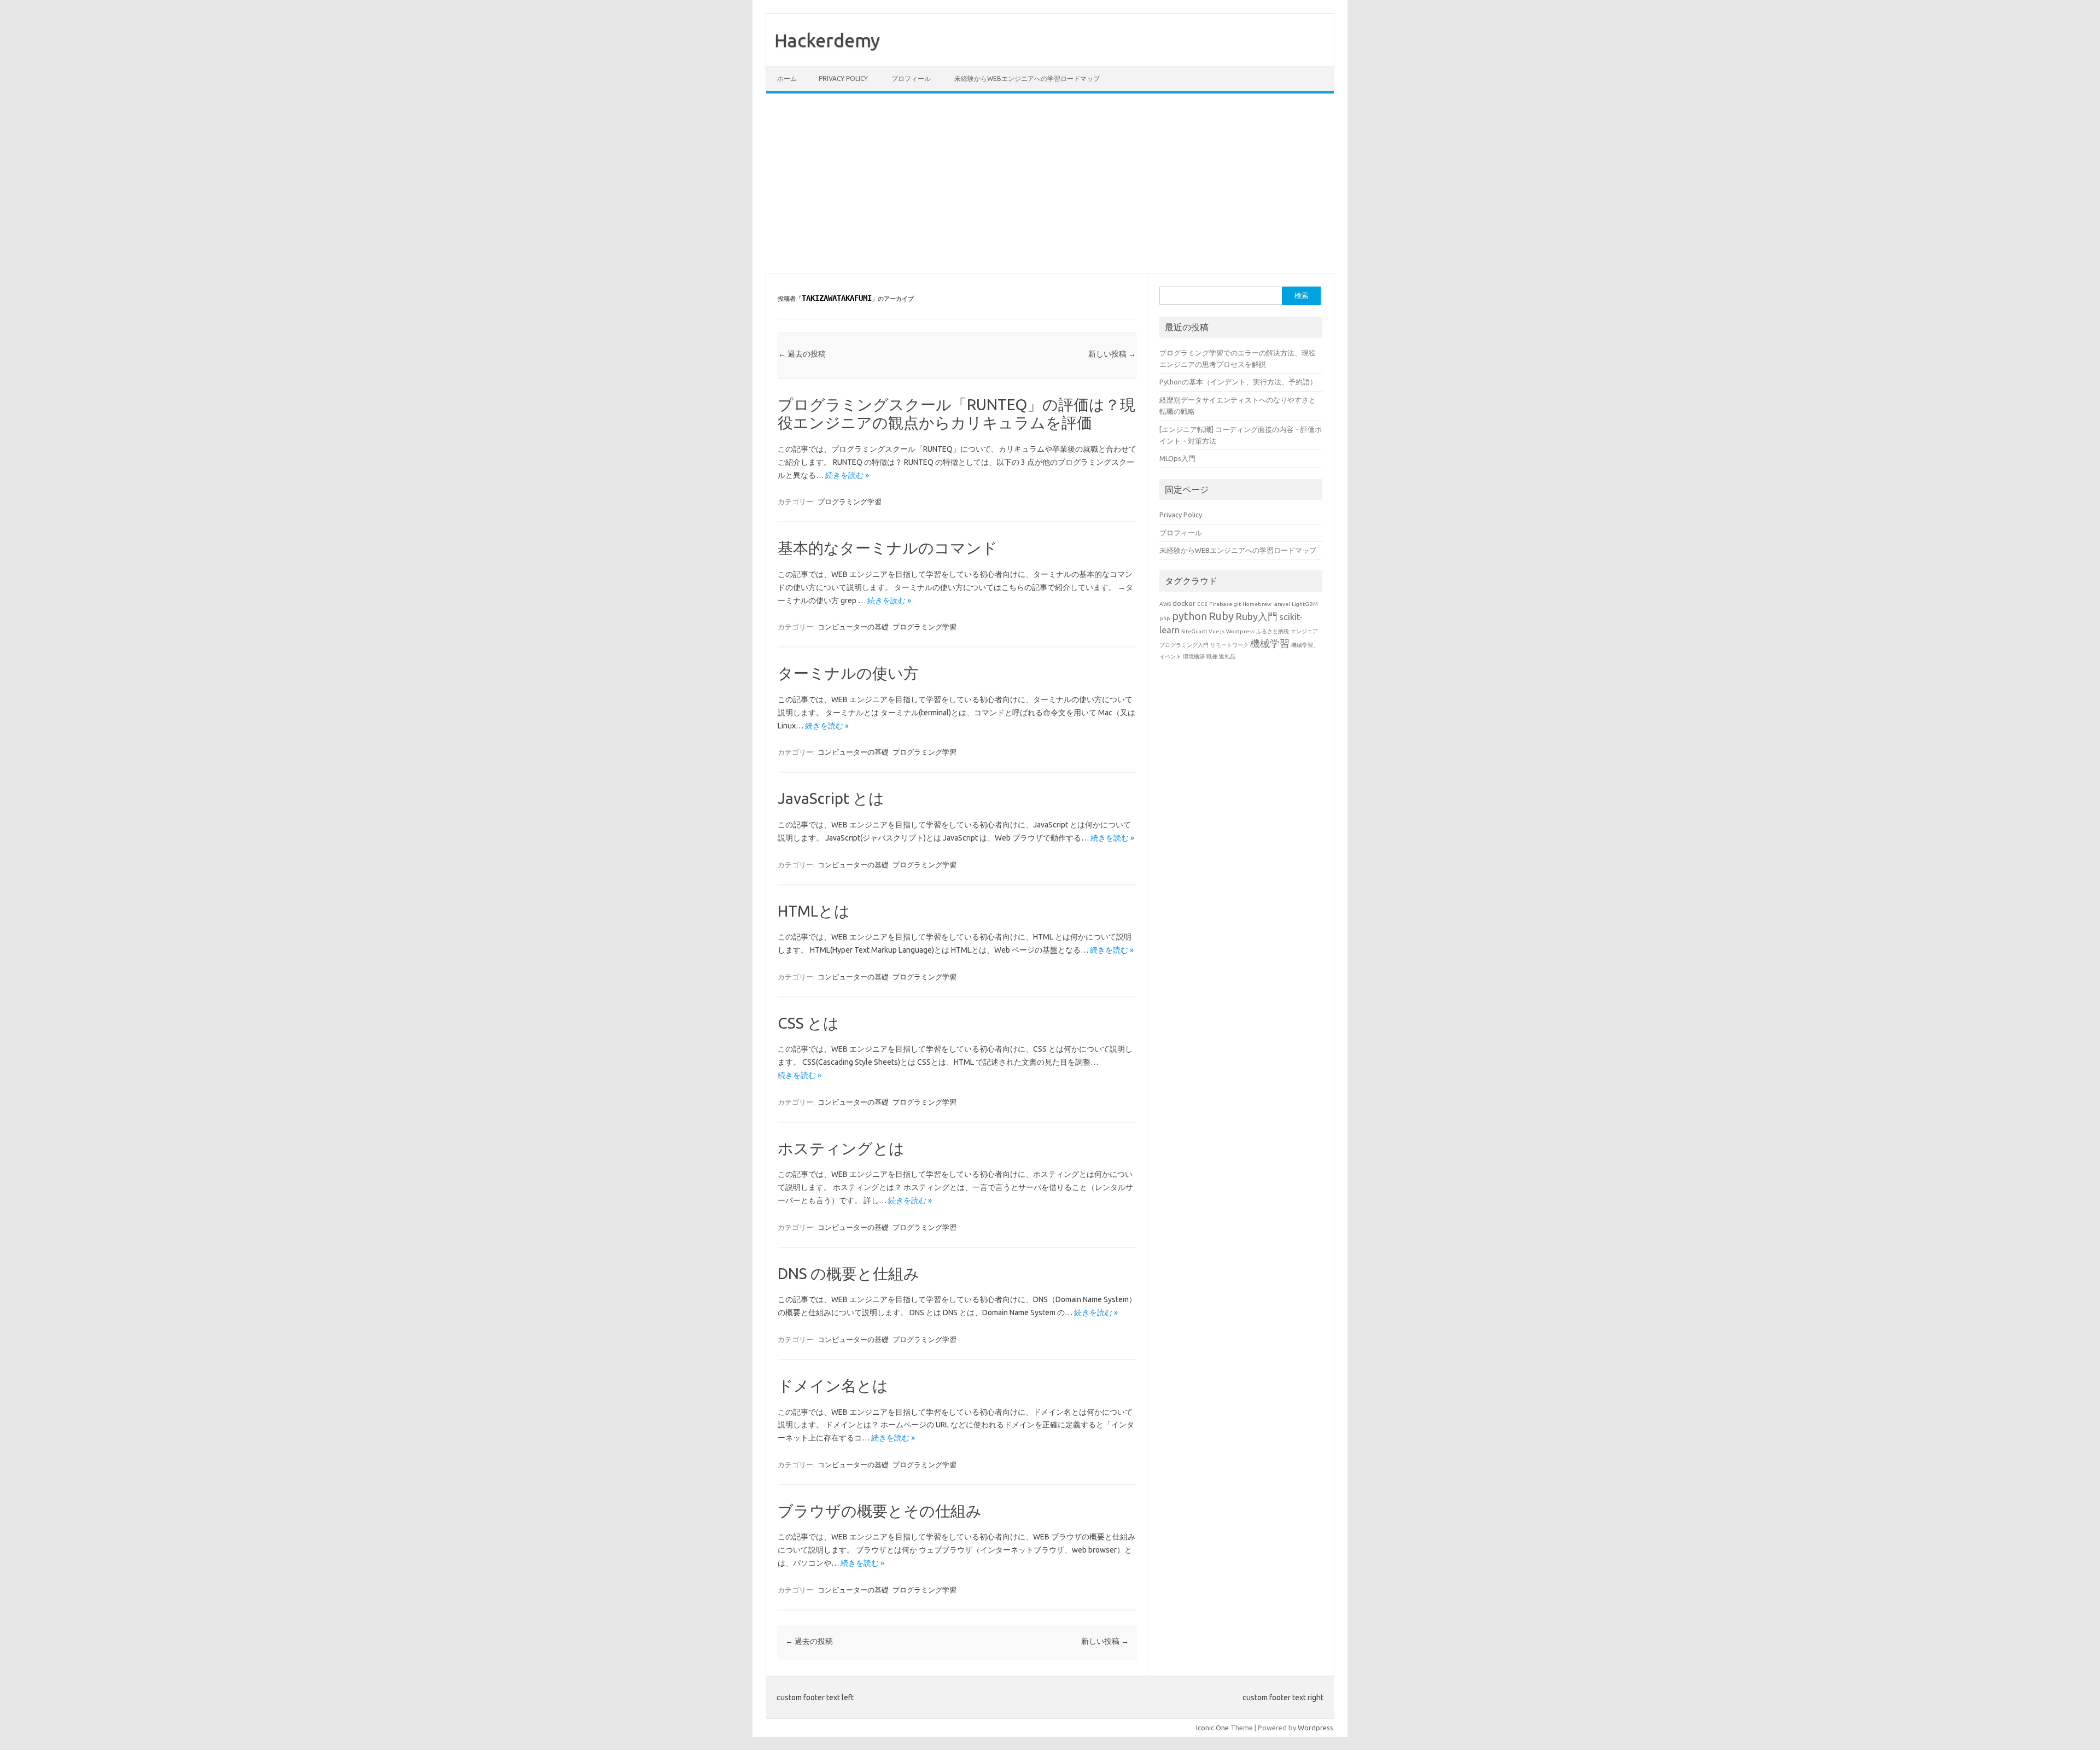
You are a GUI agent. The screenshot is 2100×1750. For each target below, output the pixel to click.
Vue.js (1217, 631)
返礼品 (1227, 657)
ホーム (787, 78)
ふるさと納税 (1273, 631)
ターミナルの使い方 (848, 673)
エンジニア (1304, 631)
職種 (1212, 657)
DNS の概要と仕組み (848, 1273)
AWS (1165, 604)
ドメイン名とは (833, 1386)
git (1237, 604)
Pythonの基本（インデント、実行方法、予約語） (1238, 382)
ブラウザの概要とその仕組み (880, 1511)
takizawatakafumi (837, 298)
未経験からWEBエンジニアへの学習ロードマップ (1027, 78)
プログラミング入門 (1184, 645)
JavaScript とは (831, 798)
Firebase (1221, 604)
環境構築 (1194, 657)
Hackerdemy (827, 40)
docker (1184, 603)
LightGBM (1305, 604)
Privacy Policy (843, 78)
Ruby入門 (1256, 616)
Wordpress (1240, 631)
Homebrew (1257, 604)
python (1189, 616)
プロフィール (911, 78)
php (1165, 618)
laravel (1282, 604)
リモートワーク (1229, 645)
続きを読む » (847, 475)
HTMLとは (814, 911)
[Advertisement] (1050, 183)
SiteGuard (1194, 631)
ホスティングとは (841, 1148)
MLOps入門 (1177, 458)
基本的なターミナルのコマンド (888, 548)
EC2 (1202, 604)
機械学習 (1270, 643)
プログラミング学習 (850, 501)
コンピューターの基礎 (853, 627)
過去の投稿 (802, 354)
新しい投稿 (1112, 354)
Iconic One (1212, 1728)
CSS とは (808, 1023)
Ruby (1221, 616)
